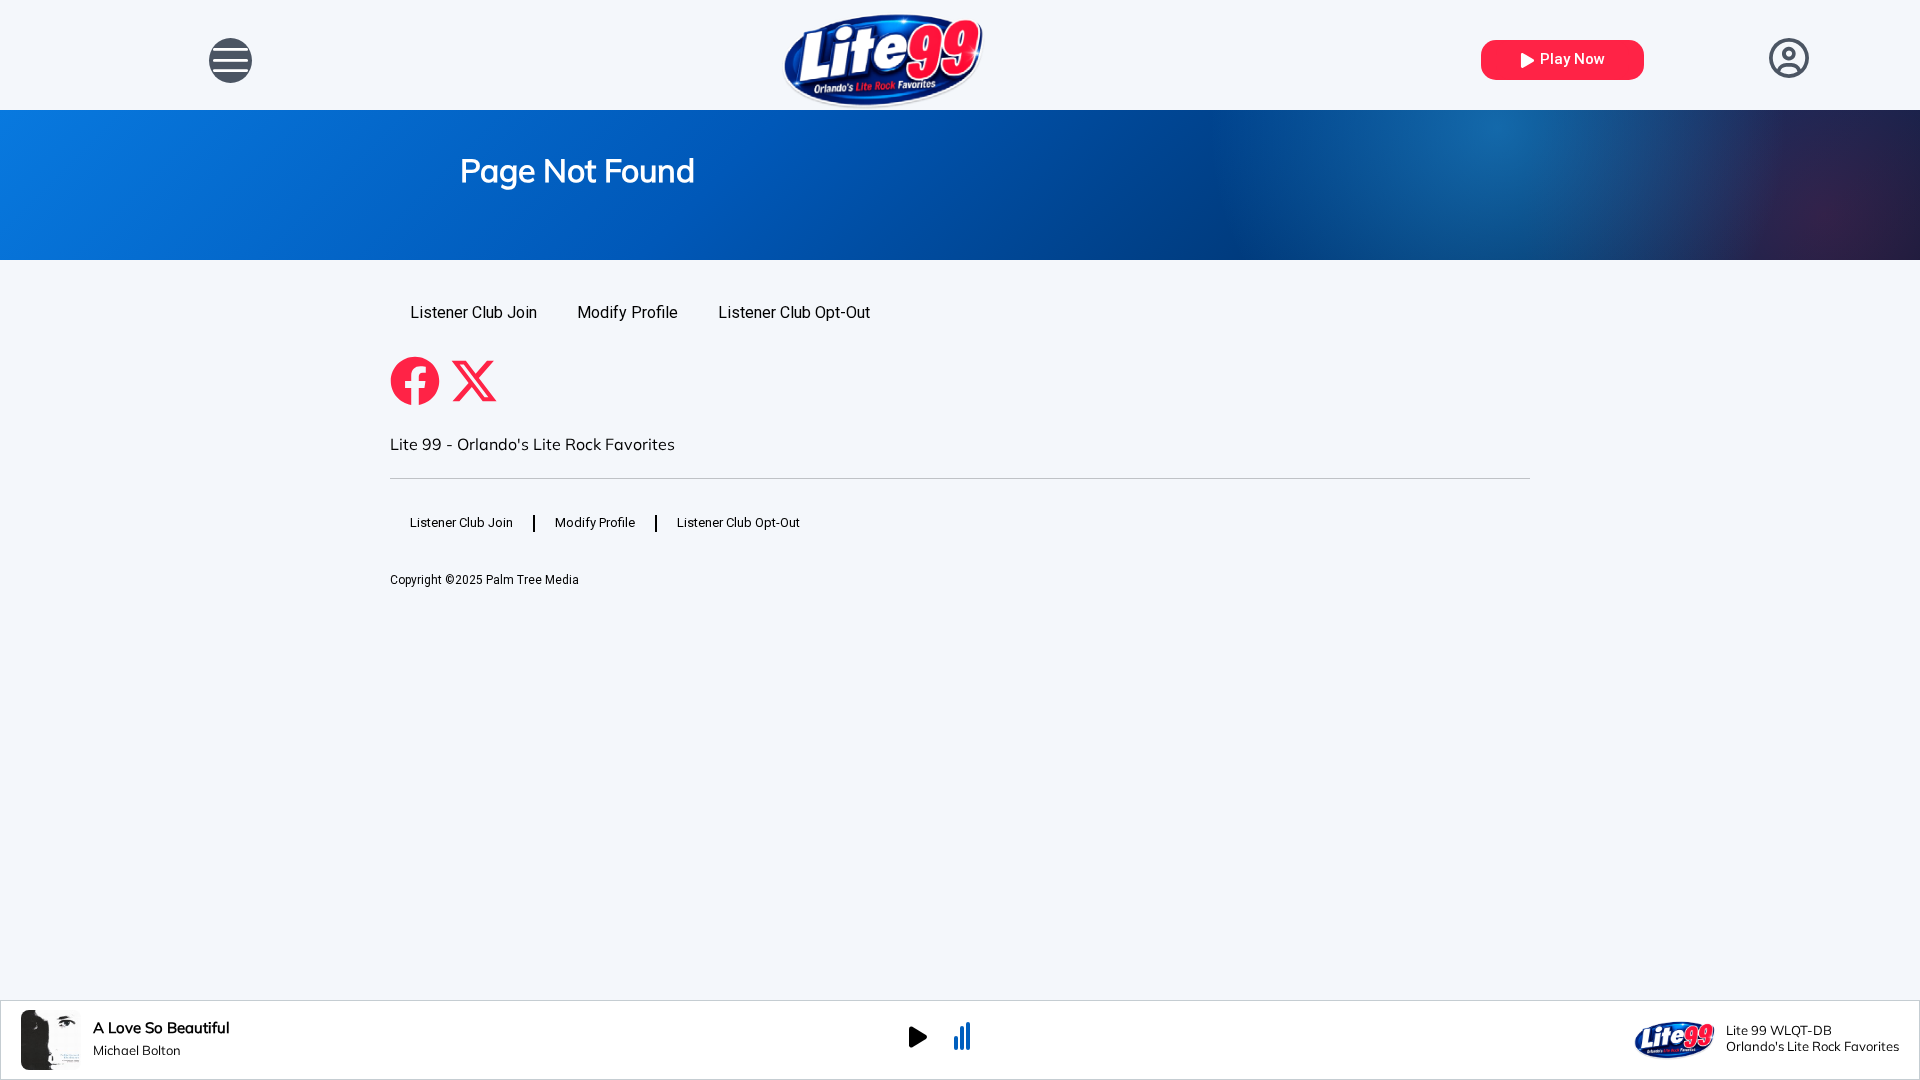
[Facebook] (415, 381)
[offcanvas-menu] (230, 60)
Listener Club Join (473, 312)
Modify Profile (627, 312)
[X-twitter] (474, 381)
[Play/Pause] (918, 1040)
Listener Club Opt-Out (794, 312)
